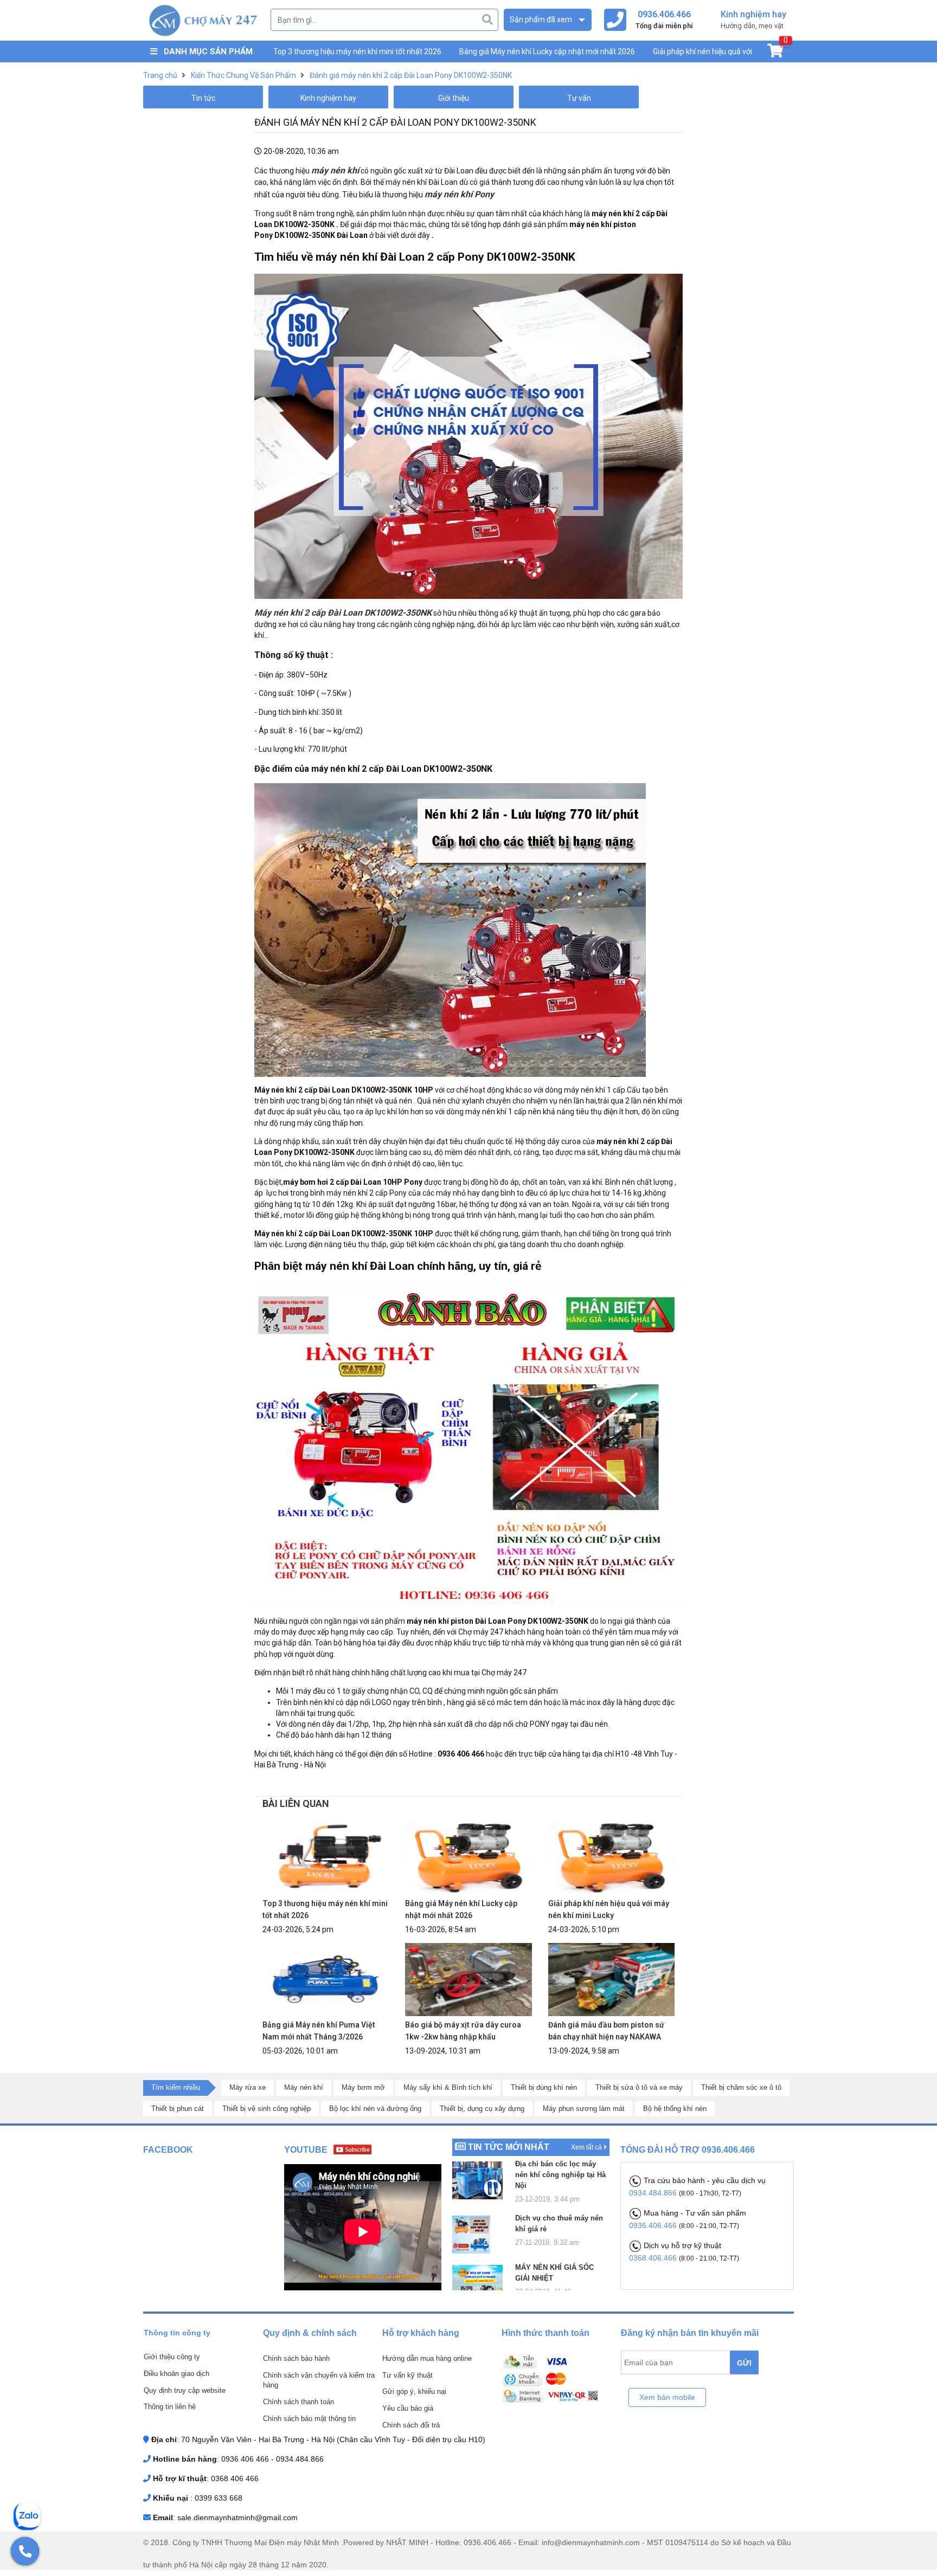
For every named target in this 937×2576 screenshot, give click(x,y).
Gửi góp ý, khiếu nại (414, 2391)
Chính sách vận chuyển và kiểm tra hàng (319, 2380)
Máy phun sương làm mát (584, 2109)
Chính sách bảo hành (296, 2358)
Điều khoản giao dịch (177, 2374)
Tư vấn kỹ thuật (407, 2375)
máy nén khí (335, 170)
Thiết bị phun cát (178, 2109)
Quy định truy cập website (185, 2390)
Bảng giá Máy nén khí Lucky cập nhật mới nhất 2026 (547, 51)
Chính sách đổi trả (411, 2425)
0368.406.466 (654, 2258)
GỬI (744, 2363)
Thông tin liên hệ (170, 2407)
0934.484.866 (654, 2193)
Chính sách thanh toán (299, 2402)
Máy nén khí (304, 2087)
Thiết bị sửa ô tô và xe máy (639, 2087)
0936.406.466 (654, 2225)
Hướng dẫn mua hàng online (427, 2358)
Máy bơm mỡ (363, 2087)
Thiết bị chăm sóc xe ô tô (741, 2087)
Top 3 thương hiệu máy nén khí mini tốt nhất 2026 (357, 51)
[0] (775, 53)
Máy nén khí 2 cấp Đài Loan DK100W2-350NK (343, 613)
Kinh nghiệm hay (328, 98)
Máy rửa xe (248, 2087)
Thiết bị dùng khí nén (544, 2087)
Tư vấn (579, 98)
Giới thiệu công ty (172, 2357)
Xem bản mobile (667, 2397)
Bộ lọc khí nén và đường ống (375, 2109)
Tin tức (203, 98)
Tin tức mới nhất (509, 2147)
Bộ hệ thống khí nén (675, 2109)
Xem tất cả (587, 2147)
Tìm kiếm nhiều (176, 2087)
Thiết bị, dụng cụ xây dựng (482, 2109)
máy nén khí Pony (459, 194)
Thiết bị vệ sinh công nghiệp (267, 2109)
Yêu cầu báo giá (408, 2408)
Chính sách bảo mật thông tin (309, 2419)
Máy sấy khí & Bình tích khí (448, 2087)
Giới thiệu (454, 98)
